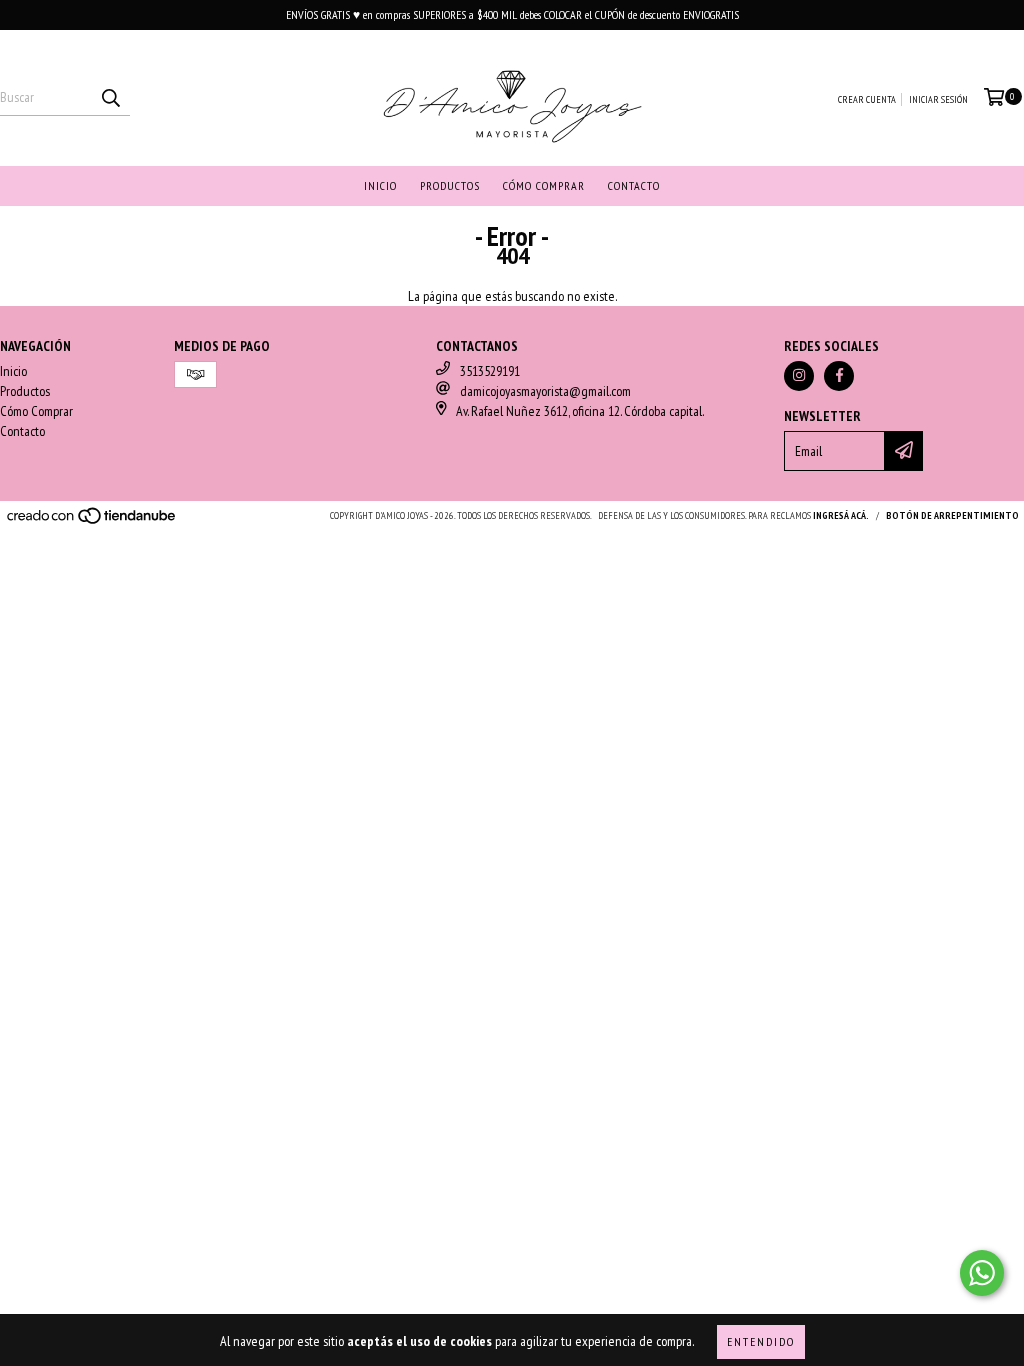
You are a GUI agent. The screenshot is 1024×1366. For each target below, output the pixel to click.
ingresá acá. (841, 515)
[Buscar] (110, 98)
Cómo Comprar (544, 185)
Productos (450, 185)
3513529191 (490, 371)
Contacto (634, 185)
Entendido (761, 1341)
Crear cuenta (867, 99)
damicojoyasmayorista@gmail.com (545, 391)
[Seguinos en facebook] (839, 376)
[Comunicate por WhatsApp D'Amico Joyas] (982, 1273)
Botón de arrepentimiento (952, 515)
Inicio (380, 185)
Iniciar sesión (938, 99)
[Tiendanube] (92, 521)
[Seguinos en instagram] (799, 376)
